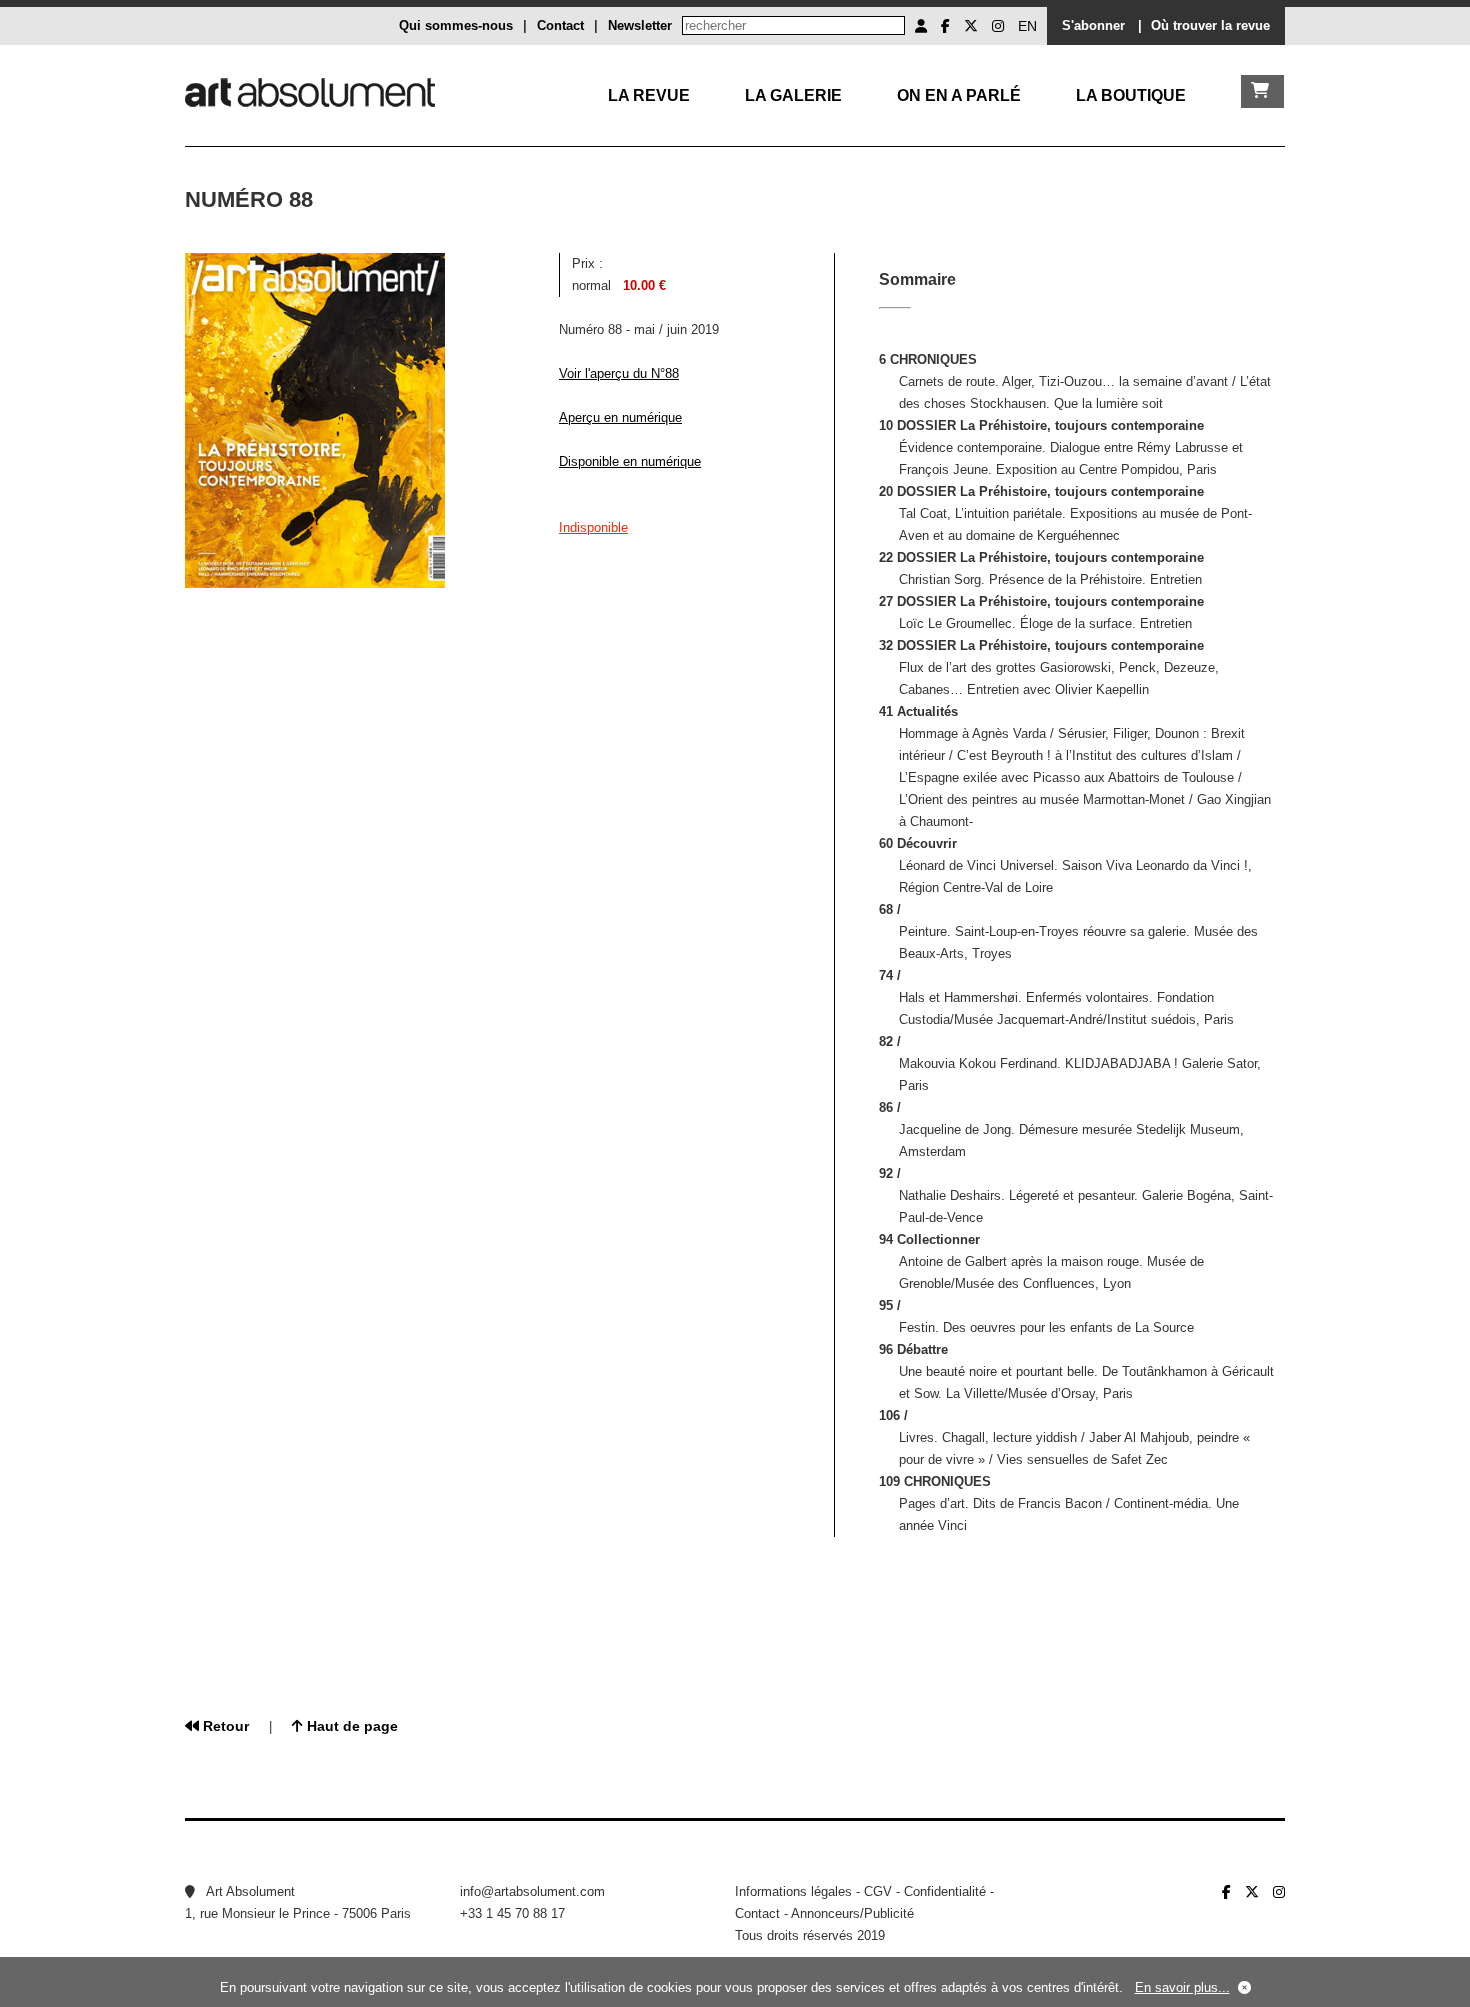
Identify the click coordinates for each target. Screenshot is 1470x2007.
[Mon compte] (921, 26)
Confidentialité (945, 1891)
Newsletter (640, 25)
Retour (224, 1726)
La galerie (793, 95)
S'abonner (1093, 25)
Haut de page (350, 1726)
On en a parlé (959, 95)
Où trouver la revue (1210, 25)
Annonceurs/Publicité (852, 1913)
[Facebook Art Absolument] (945, 26)
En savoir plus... (1182, 1987)
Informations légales (793, 1891)
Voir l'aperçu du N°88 (619, 373)
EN (1027, 26)
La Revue (649, 95)
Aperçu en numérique (620, 417)
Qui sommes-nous (456, 25)
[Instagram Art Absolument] (998, 26)
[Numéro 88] (315, 583)
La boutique (1131, 95)
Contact (560, 25)
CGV (878, 1891)
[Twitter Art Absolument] (971, 26)
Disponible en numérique (630, 461)
